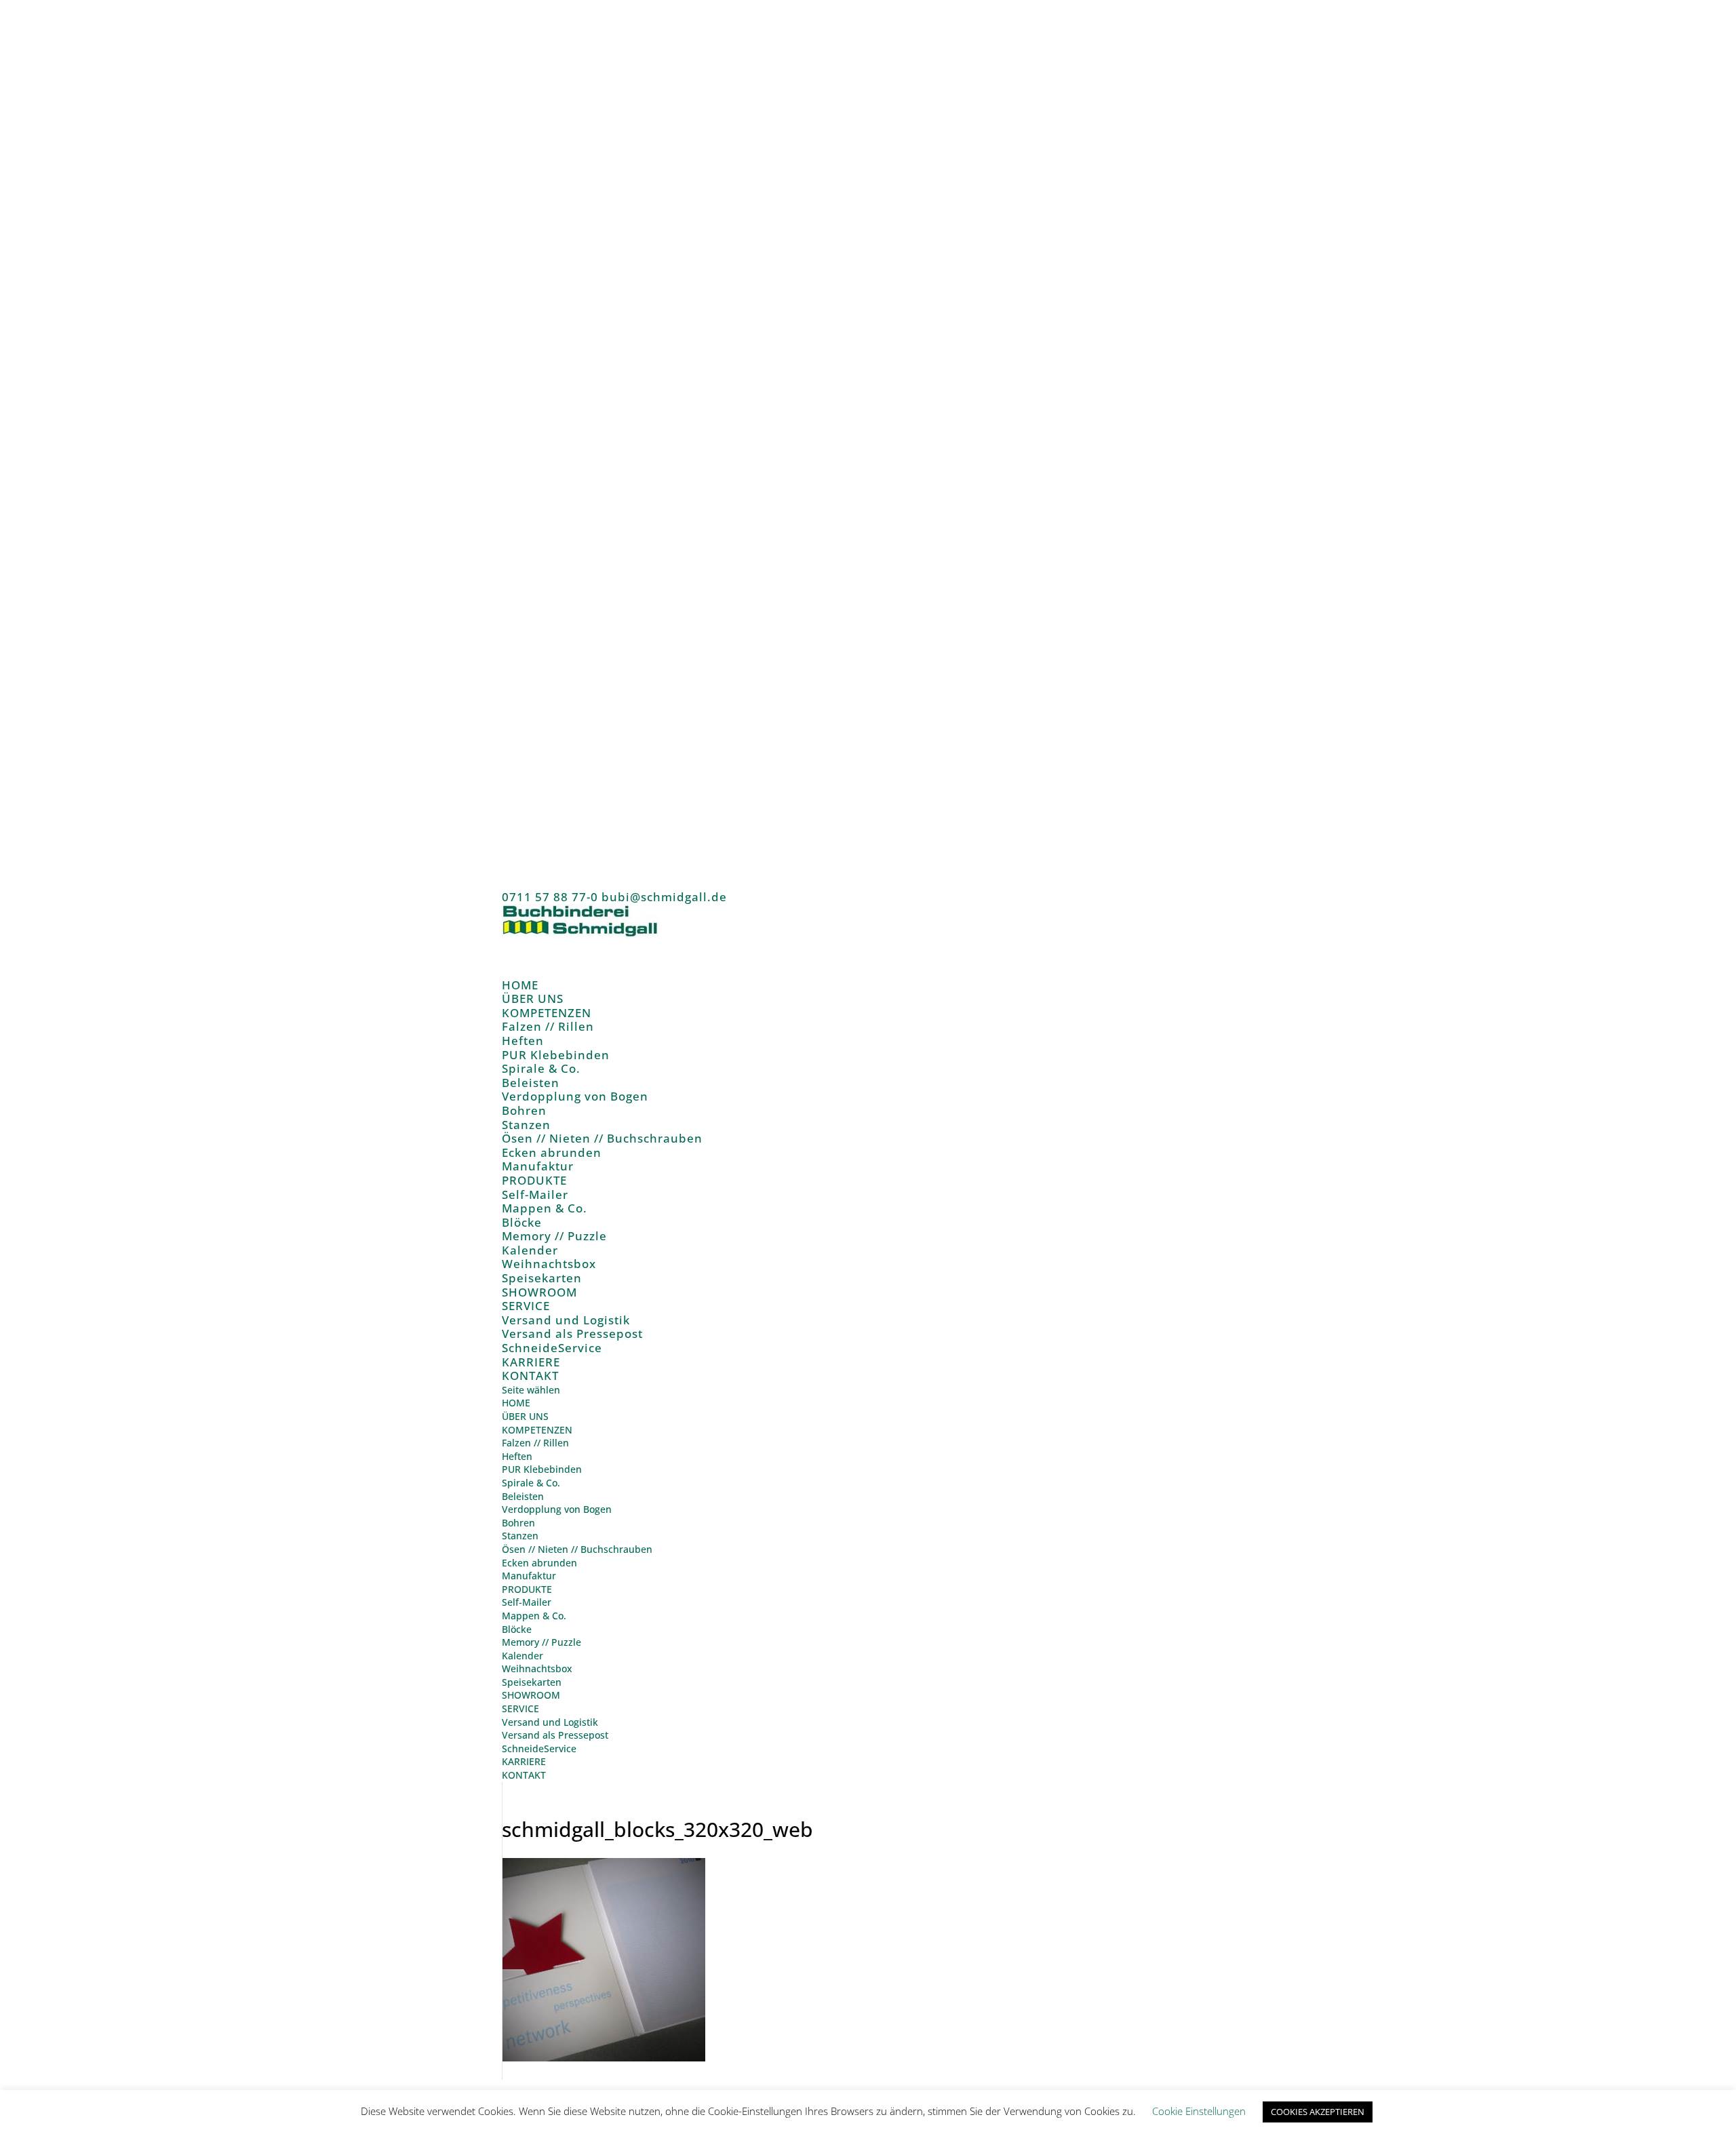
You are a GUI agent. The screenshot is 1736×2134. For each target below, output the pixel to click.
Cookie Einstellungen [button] (1199, 2111)
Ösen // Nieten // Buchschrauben (602, 1138)
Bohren (524, 1110)
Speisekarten (542, 1278)
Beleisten (531, 1083)
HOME (516, 1403)
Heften (523, 1041)
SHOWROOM (531, 1695)
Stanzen (526, 1125)
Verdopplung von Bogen (575, 1096)
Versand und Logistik (566, 1320)
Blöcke (522, 1222)
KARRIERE (524, 1761)
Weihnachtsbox (549, 1264)
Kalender (530, 1250)
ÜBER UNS (525, 1416)
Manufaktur (538, 1166)
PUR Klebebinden (556, 1055)
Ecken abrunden (552, 1152)
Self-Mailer (535, 1194)
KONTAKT (530, 1376)
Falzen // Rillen (548, 1026)
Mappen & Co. (545, 1208)
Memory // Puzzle (554, 1236)
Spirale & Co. (541, 1068)
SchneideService (552, 1348)
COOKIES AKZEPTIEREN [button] (1318, 2112)
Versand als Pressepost (572, 1333)
